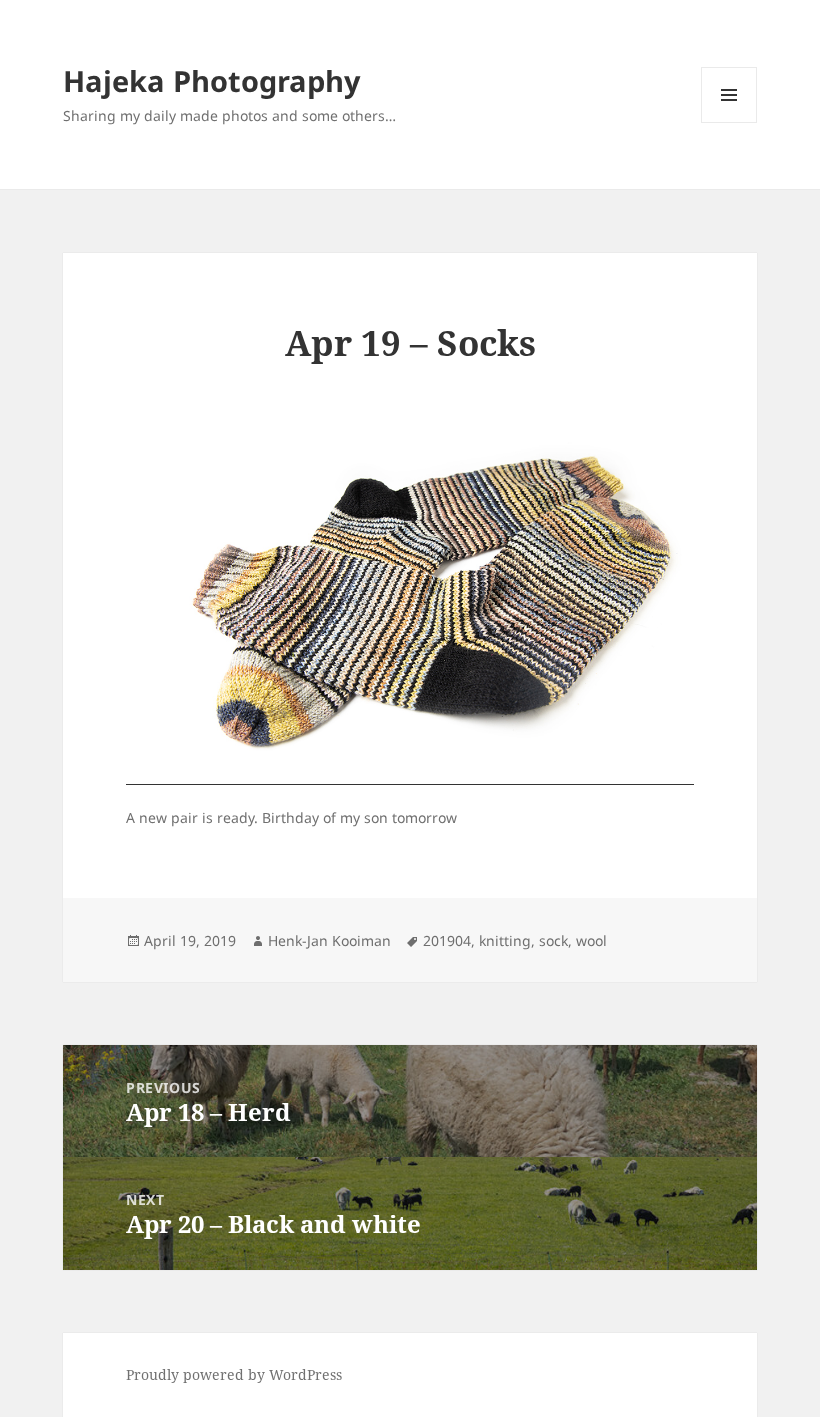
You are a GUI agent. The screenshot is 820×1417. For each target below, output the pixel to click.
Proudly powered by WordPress (234, 1374)
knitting (505, 940)
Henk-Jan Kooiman (329, 940)
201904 (447, 940)
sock (553, 940)
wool (591, 940)
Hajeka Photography (212, 80)
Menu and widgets (729, 122)
